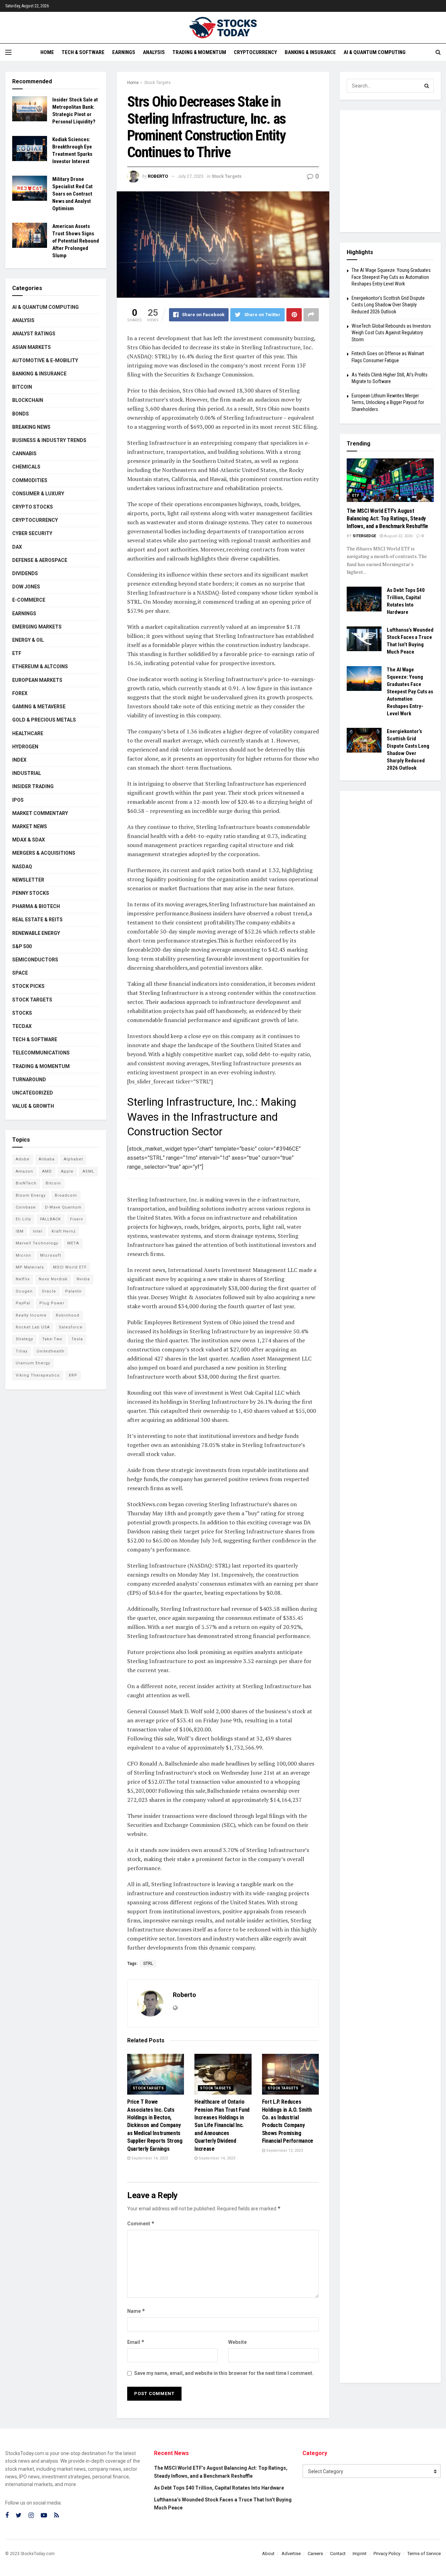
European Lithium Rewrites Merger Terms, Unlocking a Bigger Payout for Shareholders (388, 402)
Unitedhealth (51, 1351)
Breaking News (31, 427)
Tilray (22, 1351)
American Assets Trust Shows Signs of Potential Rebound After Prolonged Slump (76, 241)
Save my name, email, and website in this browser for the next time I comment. (224, 2373)
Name (136, 2311)
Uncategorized (33, 1093)
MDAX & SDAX (29, 840)
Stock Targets (157, 83)
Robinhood (68, 1315)
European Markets (37, 680)
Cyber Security (32, 533)
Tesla (77, 1339)
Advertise (291, 2554)
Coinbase (26, 1207)
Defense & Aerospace (40, 560)
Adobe (23, 1159)
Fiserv (76, 1219)
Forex (20, 693)
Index (19, 760)
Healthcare (28, 733)
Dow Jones (26, 587)
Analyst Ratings (34, 334)
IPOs (18, 800)
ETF (17, 653)
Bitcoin (22, 387)
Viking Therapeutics (38, 1375)
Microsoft (51, 1255)
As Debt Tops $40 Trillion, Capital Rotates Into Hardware (219, 2488)
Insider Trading (33, 786)
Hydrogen (25, 747)
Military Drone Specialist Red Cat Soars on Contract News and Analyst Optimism (72, 194)
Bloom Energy (31, 1195)
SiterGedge (364, 536)
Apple (67, 1171)
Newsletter (28, 880)
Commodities (30, 480)
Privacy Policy (387, 2554)
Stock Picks (28, 986)
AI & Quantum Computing (375, 52)
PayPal (23, 1303)
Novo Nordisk (53, 1279)
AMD (47, 1171)
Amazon (24, 1171)
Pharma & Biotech (36, 906)
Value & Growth (33, 1106)
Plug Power (52, 1303)
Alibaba (47, 1159)
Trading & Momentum (199, 52)
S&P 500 (22, 946)
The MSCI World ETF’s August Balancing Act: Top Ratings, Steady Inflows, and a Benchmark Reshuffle (387, 519)
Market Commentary (40, 813)
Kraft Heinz (64, 1231)
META (73, 1243)
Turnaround (29, 1080)
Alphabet (73, 1159)
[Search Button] (427, 86)
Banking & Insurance (310, 52)
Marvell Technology (37, 1243)
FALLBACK (51, 1219)
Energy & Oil (28, 640)
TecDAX (22, 1026)
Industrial (27, 773)
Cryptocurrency (255, 52)
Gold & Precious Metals (44, 720)
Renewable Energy (36, 933)
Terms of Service (424, 2554)
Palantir (74, 1291)
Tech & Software (83, 52)
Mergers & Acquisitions (44, 853)
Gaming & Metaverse (39, 707)
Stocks (22, 1013)
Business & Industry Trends (49, 440)
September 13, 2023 (284, 2151)
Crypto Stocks (33, 507)
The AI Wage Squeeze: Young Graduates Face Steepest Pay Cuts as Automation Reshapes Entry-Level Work (391, 277)
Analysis (154, 52)
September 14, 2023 (149, 2158)
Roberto (158, 176)
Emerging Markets (37, 627)
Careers (315, 2554)
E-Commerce (29, 600)
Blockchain (28, 400)
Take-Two (52, 1339)
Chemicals (26, 467)
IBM (20, 1231)
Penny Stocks (31, 893)
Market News (30, 826)
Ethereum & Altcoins (40, 666)
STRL (148, 1964)
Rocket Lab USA (33, 1327)
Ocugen (24, 1291)
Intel (38, 1231)
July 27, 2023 (191, 176)
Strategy (24, 1339)
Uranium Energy (33, 1363)
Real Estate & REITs (37, 920)
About (268, 2554)
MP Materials (30, 1267)
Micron (23, 1255)
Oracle (49, 1291)
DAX (17, 547)
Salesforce (71, 1327)
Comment (141, 2223)
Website (237, 2342)
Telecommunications (41, 1053)
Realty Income (31, 1315)
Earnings (124, 52)
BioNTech (26, 1183)
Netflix (23, 1279)
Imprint (360, 2554)
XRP (73, 1375)
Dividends (25, 573)
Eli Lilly (23, 1219)
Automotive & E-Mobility (45, 360)
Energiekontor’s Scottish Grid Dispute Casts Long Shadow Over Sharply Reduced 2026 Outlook (388, 305)
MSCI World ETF (70, 1267)
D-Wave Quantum (63, 1207)
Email (136, 2342)
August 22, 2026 (398, 536)
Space (20, 973)
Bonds (21, 414)
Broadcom (66, 1195)
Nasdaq (22, 867)
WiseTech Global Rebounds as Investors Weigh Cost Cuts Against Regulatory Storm (391, 333)
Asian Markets (32, 347)
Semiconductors (35, 960)
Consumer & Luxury (38, 494)
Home (47, 52)
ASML (89, 1171)
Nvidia (83, 1279)
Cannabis (24, 454)
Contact (338, 2554)
